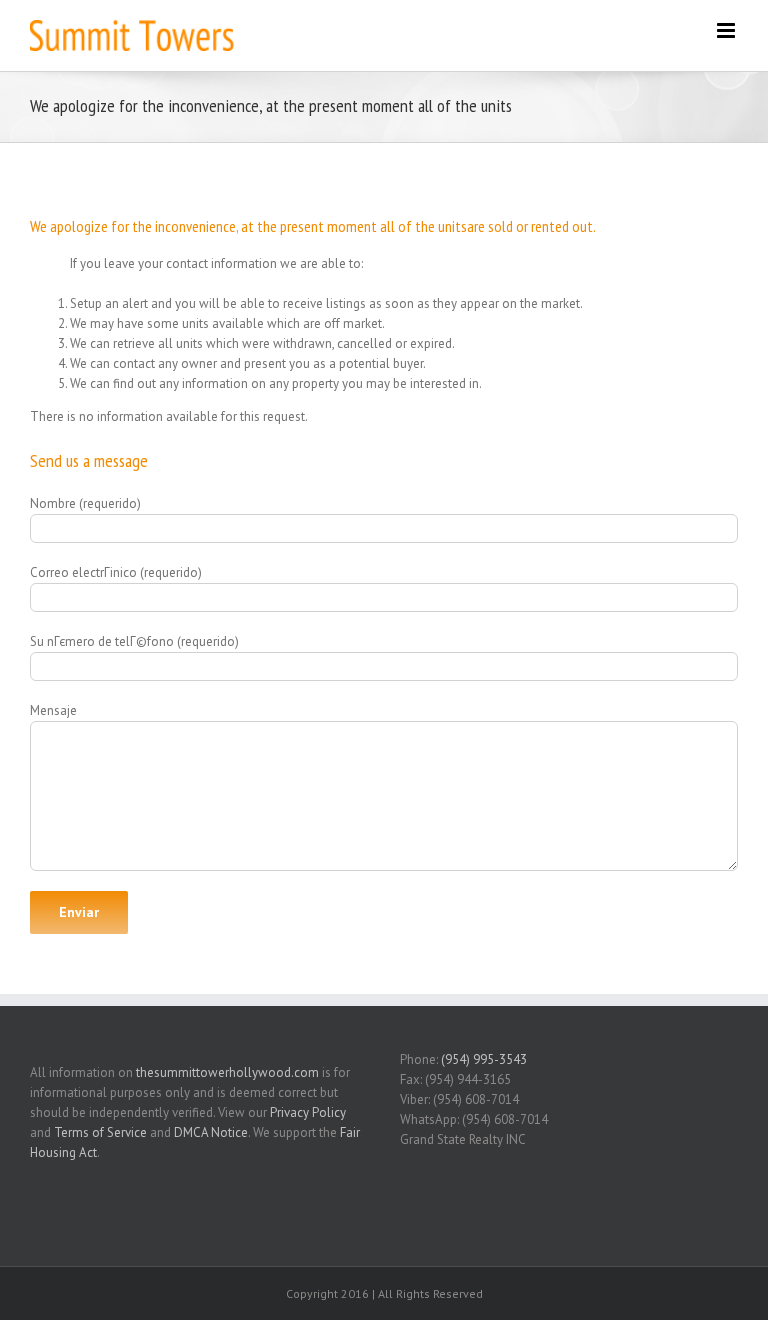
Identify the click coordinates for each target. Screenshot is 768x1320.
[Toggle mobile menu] (727, 30)
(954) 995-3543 (484, 1059)
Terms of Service (100, 1132)
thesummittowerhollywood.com (227, 1072)
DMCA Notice (211, 1132)
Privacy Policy (308, 1112)
